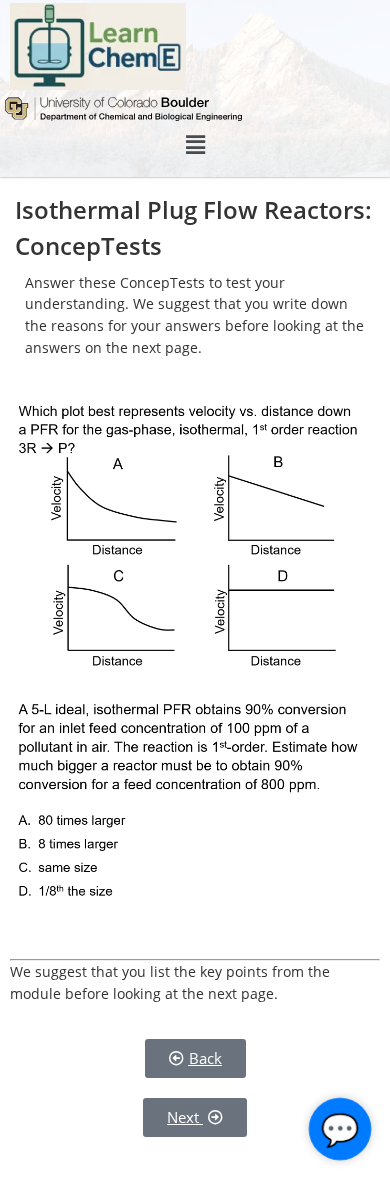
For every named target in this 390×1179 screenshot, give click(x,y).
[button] (195, 145)
